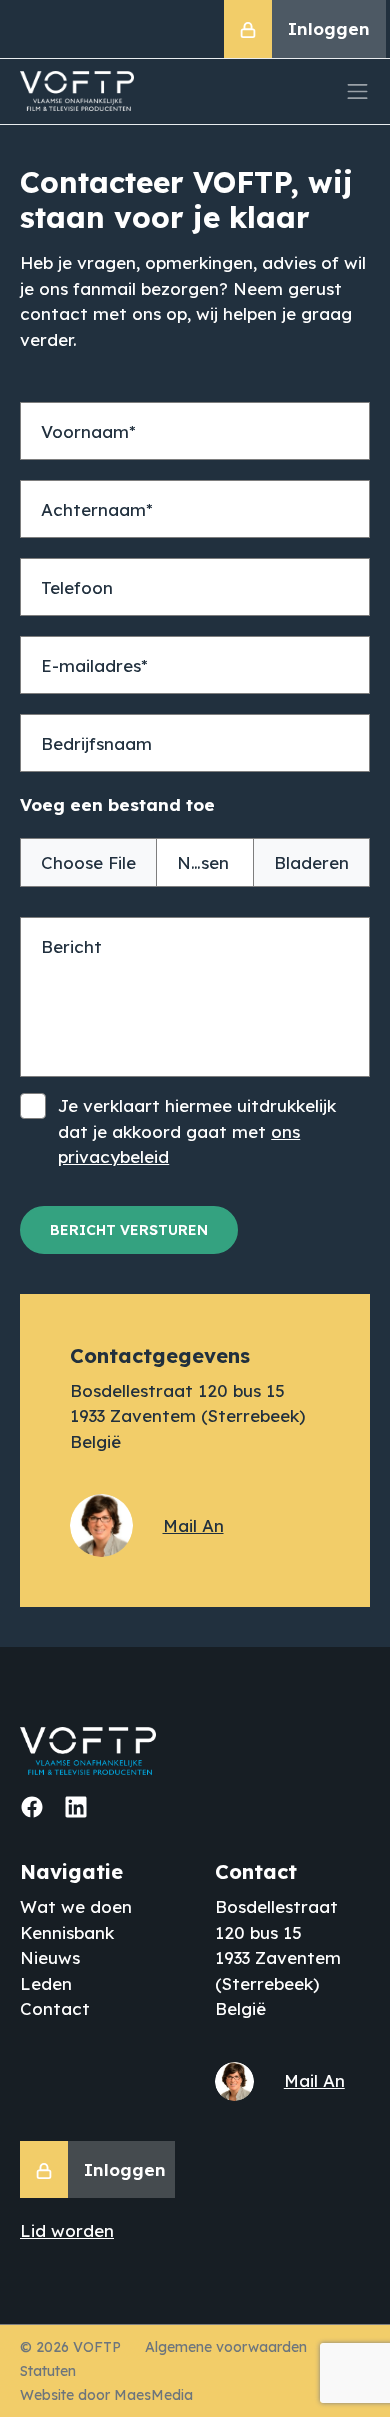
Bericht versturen (129, 1230)
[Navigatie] (358, 92)
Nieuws (50, 1957)
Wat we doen (76, 1906)
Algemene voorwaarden (226, 2347)
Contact (55, 2008)
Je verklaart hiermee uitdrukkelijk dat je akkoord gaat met (197, 1131)
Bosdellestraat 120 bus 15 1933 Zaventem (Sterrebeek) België (187, 1416)
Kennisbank (67, 1932)
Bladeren (311, 862)
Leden (46, 1983)
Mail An (193, 1525)
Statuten (48, 2371)
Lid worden (67, 2230)
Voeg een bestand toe (117, 804)
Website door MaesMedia (106, 2395)
